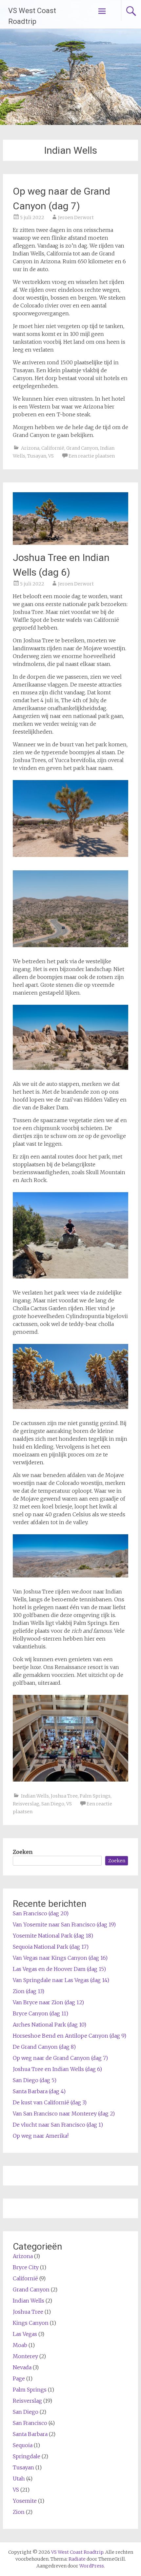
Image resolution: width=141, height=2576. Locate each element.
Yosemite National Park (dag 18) (53, 1936)
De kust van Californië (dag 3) (50, 2102)
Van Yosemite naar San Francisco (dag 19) (64, 1924)
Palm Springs (95, 1796)
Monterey (25, 2356)
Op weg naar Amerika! (41, 2136)
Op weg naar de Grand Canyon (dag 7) (60, 2058)
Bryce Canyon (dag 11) (40, 2013)
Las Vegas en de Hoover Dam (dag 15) (59, 1969)
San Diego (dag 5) (35, 2080)
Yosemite (25, 2501)
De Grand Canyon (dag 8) (44, 2047)
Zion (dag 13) (29, 1991)
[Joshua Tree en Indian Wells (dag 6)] (71, 543)
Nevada (22, 2367)
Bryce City (26, 2267)
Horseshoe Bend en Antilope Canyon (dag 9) (70, 2036)
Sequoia (23, 2445)
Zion (19, 2512)
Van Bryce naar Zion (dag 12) (48, 2002)
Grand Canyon (82, 448)
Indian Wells (35, 1796)
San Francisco (30, 2423)
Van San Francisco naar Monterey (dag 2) (64, 2114)
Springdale (27, 2456)
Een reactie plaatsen (92, 456)
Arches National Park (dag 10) (50, 2025)
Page (19, 2378)
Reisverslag (26, 1804)
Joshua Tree (64, 1796)
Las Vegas (25, 2334)
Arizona (30, 448)
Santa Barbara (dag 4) (39, 2091)
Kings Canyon (31, 2323)
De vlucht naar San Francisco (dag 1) (58, 2125)
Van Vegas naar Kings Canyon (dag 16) (60, 1958)
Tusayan (37, 456)
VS (51, 456)
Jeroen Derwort (76, 218)
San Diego (53, 1804)
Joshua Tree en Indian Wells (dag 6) (57, 2069)
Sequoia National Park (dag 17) (51, 1947)
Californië (53, 448)
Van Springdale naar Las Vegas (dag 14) (61, 1980)
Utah (19, 2479)
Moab (20, 2345)
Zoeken (23, 1852)
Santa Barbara (30, 2434)
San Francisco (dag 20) (41, 1913)
